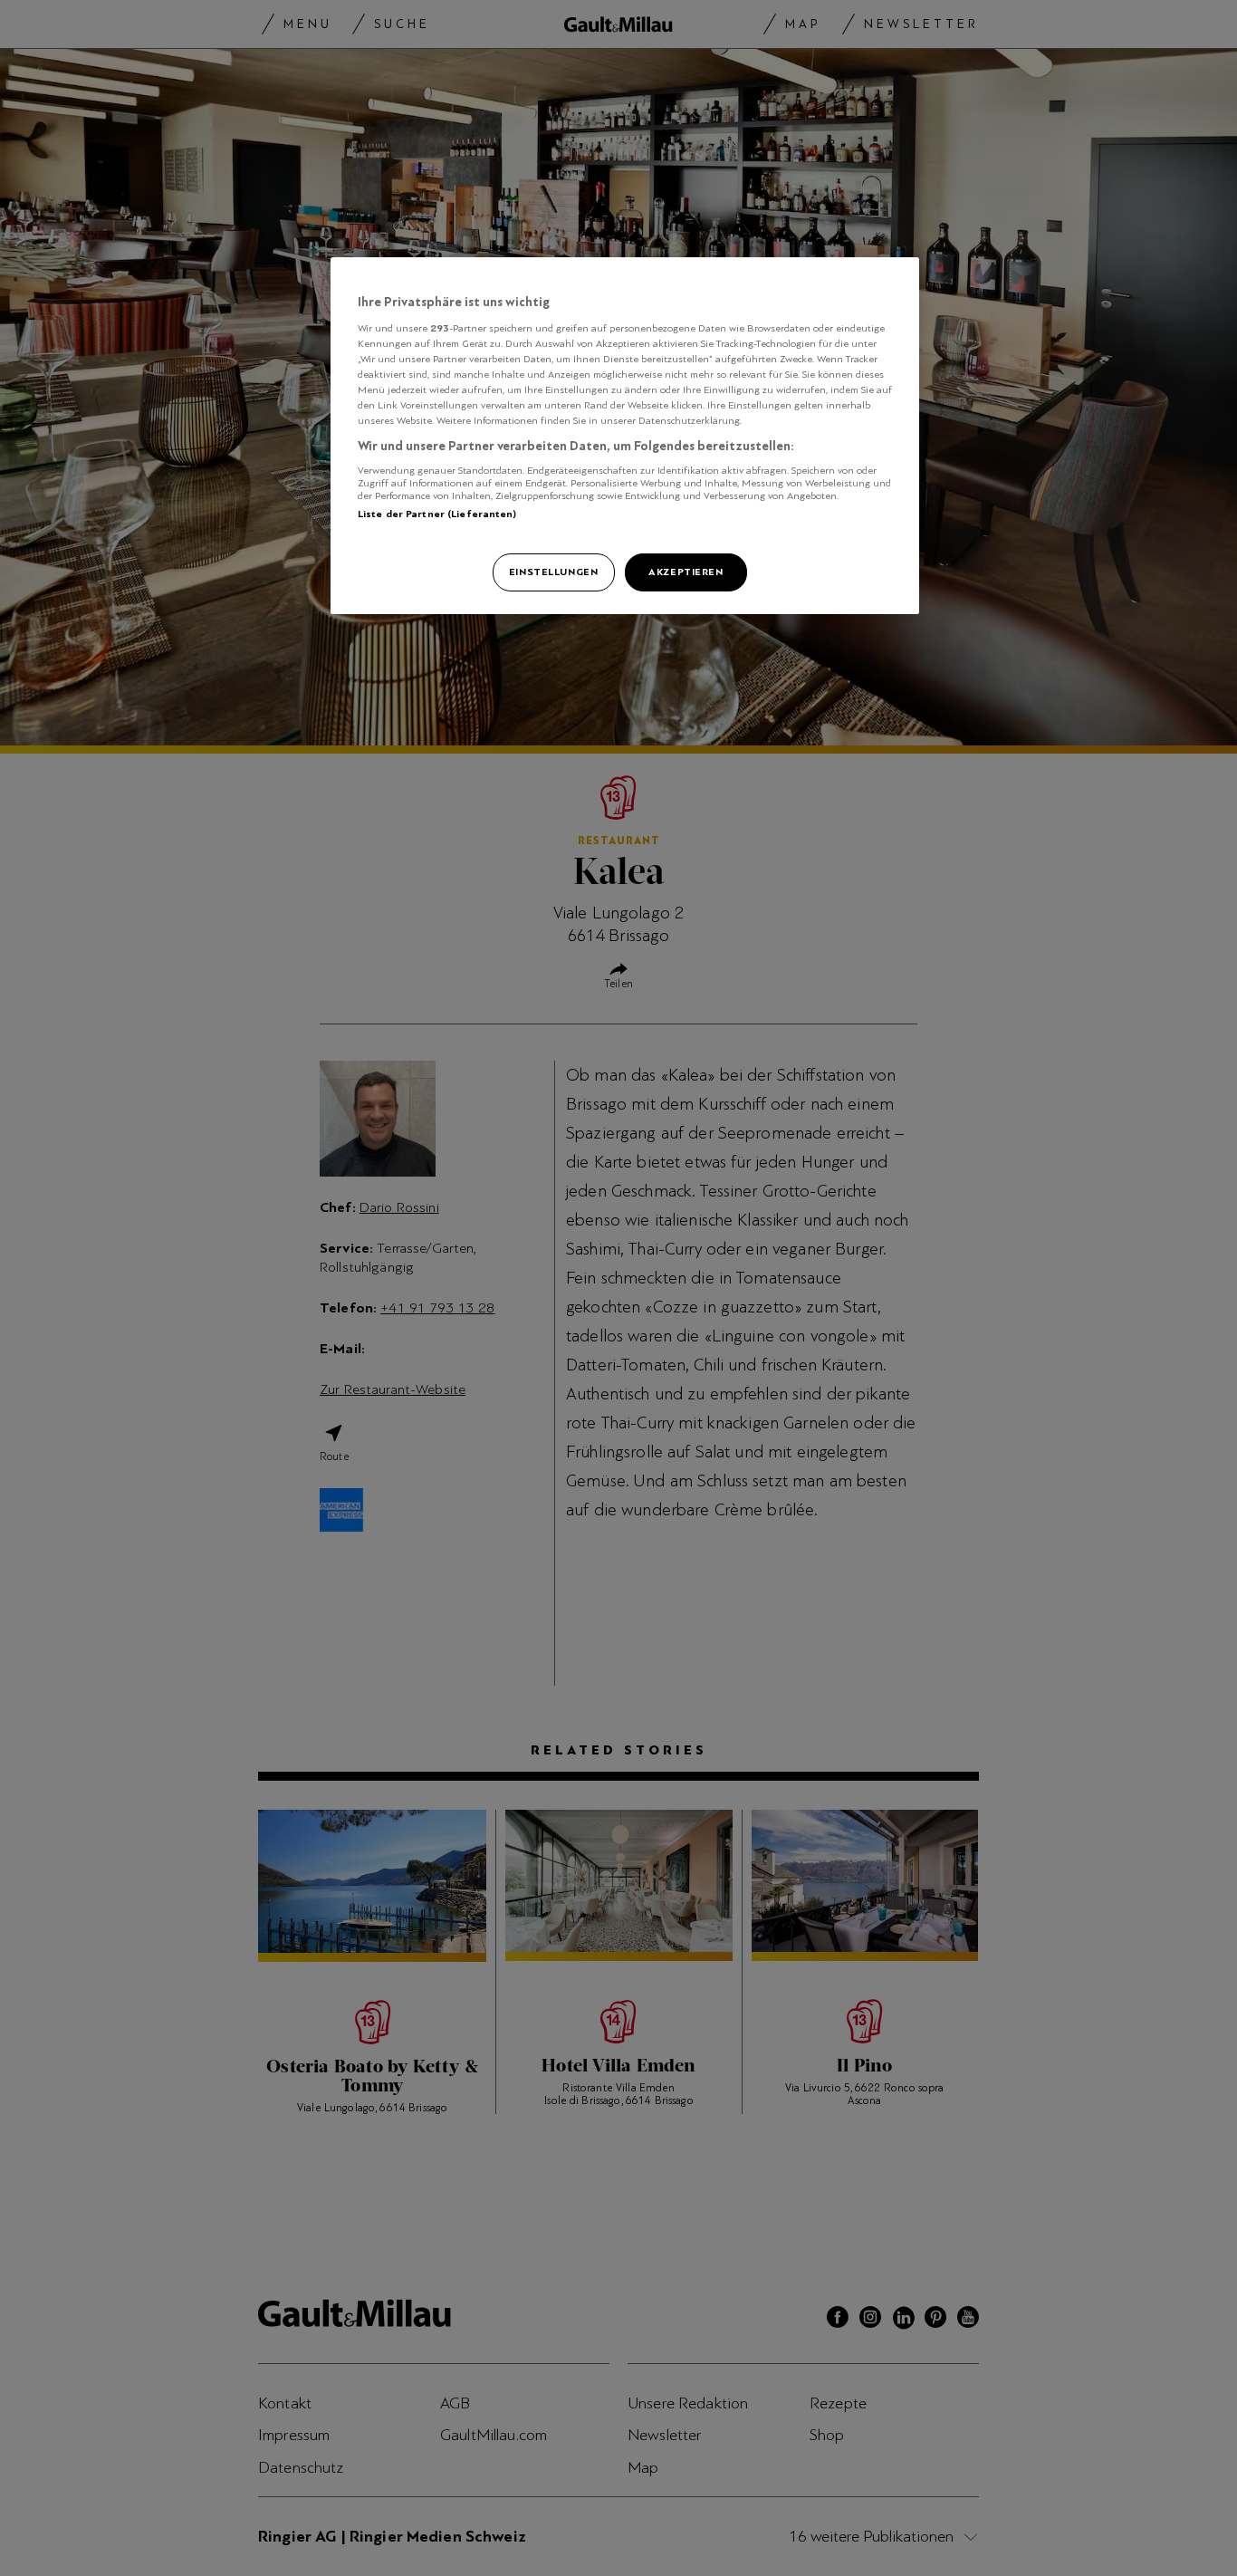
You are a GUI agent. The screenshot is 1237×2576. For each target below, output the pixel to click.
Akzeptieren (686, 572)
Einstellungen (553, 572)
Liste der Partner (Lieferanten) (437, 514)
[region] (625, 436)
